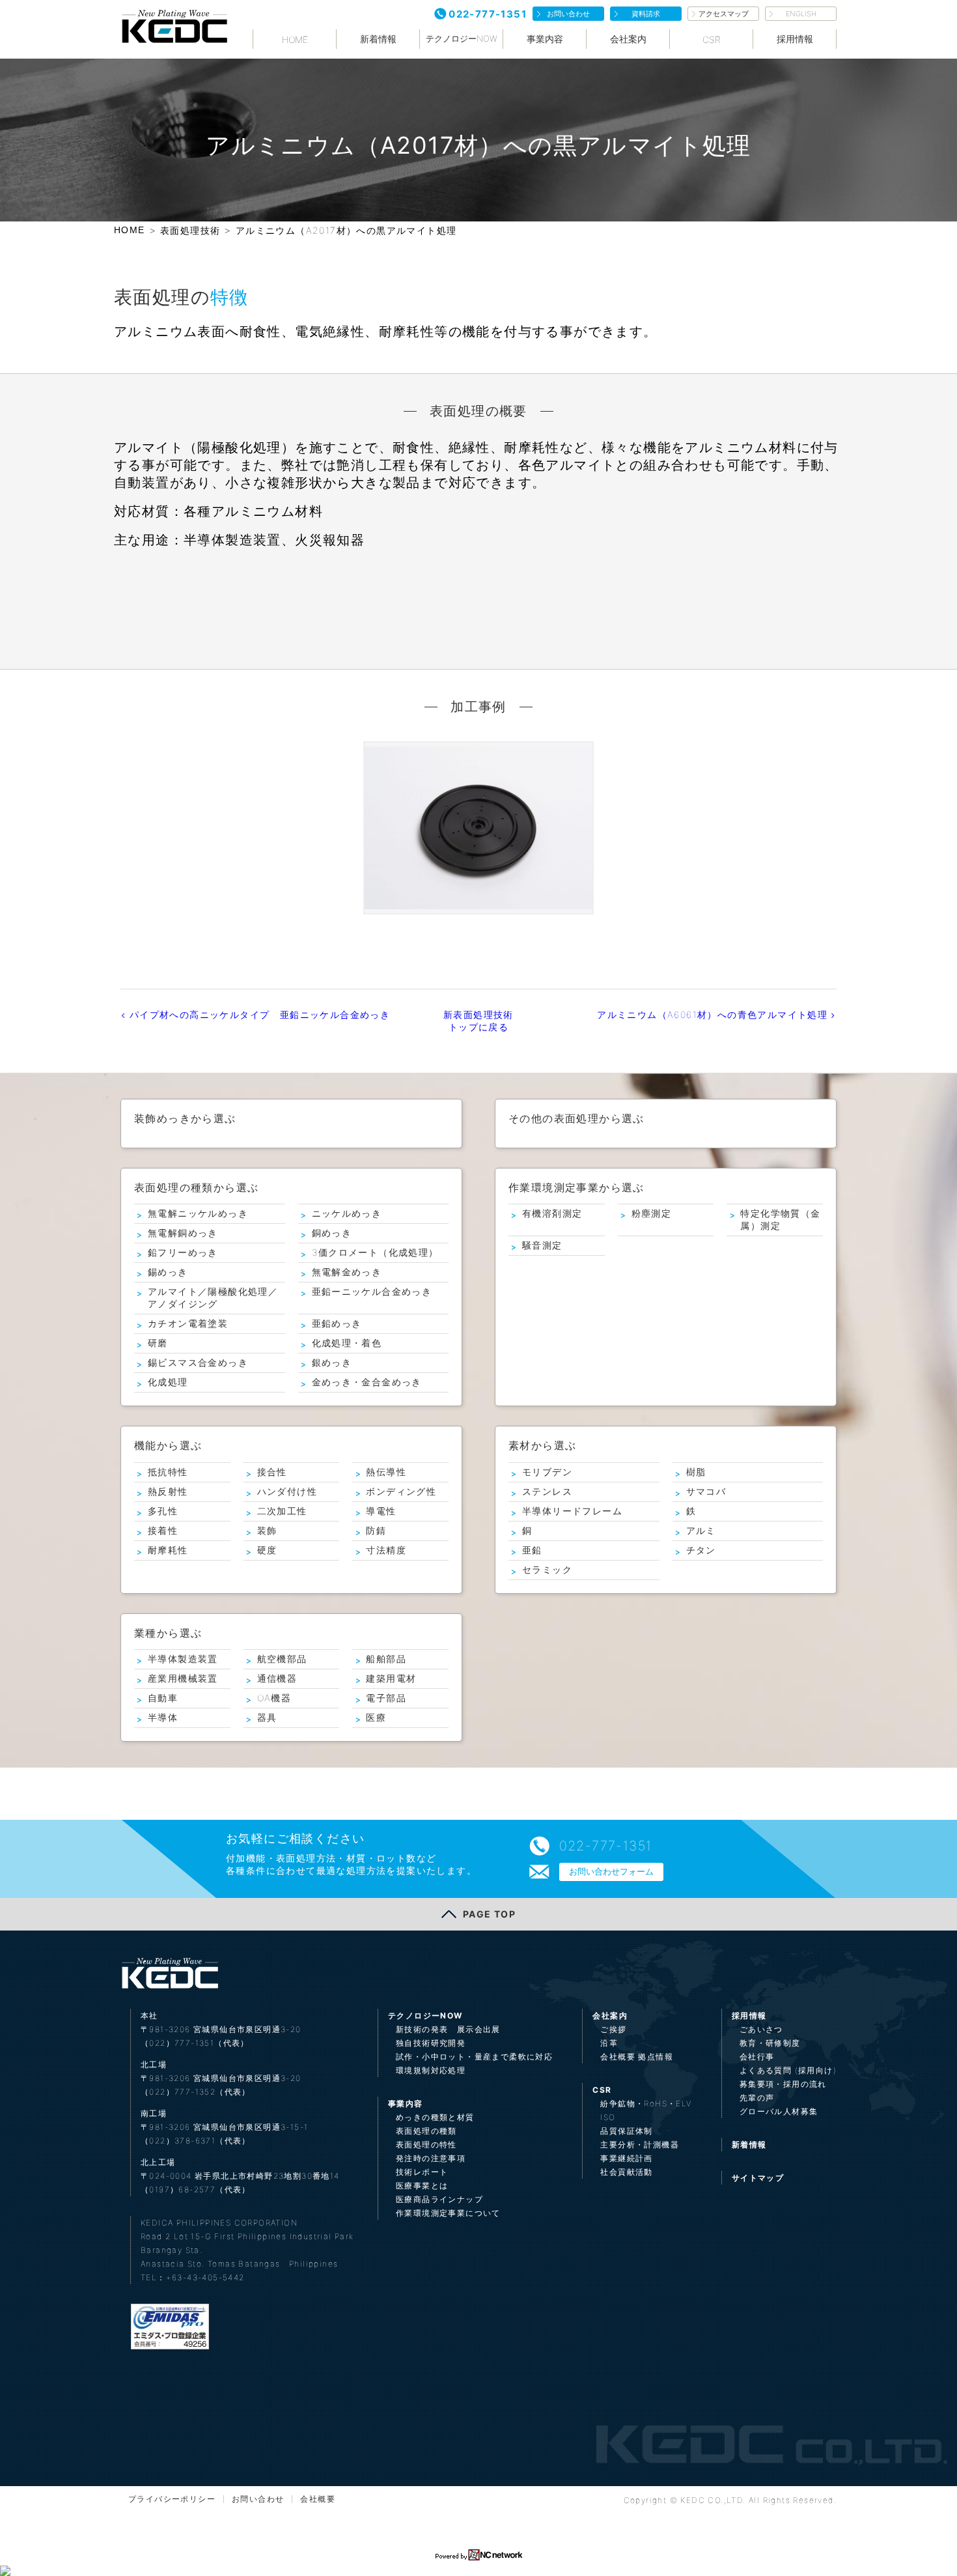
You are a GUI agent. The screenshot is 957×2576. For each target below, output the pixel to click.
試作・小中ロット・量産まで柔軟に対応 (474, 2057)
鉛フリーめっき (183, 1252)
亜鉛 (532, 1550)
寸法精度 (386, 1550)
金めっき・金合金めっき (367, 1382)
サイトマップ (758, 2178)
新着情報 (378, 39)
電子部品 (386, 1698)
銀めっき (332, 1362)
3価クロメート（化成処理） (375, 1252)
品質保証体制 (626, 2131)
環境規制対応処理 (431, 2070)
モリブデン (547, 1472)
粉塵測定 (652, 1213)
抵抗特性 (168, 1472)
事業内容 (545, 39)
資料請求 (646, 14)
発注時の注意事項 (431, 2158)
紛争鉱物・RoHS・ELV (646, 2103)
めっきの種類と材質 (435, 2117)
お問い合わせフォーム (611, 1871)
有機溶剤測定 (552, 1213)
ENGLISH (801, 14)
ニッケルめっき (347, 1213)
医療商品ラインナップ (439, 2199)
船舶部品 (386, 1659)
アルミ (701, 1530)
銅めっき (332, 1233)
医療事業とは (422, 2186)
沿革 (609, 2043)
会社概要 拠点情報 (637, 2057)
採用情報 (795, 39)
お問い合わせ (568, 14)
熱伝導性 (386, 1472)
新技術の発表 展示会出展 (448, 2029)
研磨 (158, 1343)
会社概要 (318, 2499)
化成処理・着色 (347, 1343)
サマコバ (706, 1491)
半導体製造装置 (183, 1659)
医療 (376, 1717)
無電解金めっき (347, 1272)
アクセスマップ (724, 14)
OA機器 (274, 1698)
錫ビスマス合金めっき (198, 1362)
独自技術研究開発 (431, 2043)
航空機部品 (282, 1659)
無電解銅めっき (183, 1233)
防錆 (376, 1530)
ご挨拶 (613, 2029)
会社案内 (628, 39)
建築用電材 (391, 1678)
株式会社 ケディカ (174, 26)
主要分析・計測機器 (640, 2144)
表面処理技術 (190, 230)
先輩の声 (757, 2098)
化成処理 (168, 1382)
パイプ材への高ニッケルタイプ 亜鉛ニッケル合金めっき (258, 1014)
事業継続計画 (626, 2158)
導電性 (381, 1511)
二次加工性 (282, 1511)
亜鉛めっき (337, 1323)
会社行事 (757, 2057)
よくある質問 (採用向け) (788, 2070)
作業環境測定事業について (448, 2213)
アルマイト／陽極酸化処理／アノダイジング (213, 1297)
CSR (712, 39)
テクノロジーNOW (462, 38)
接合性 (272, 1472)
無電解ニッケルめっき (198, 1213)
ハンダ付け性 (287, 1491)
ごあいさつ (761, 2029)
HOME (295, 39)
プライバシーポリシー (172, 2499)
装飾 (267, 1530)
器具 (267, 1717)
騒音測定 (542, 1245)
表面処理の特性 (426, 2144)
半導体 (163, 1717)
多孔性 (163, 1511)
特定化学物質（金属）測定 (780, 1219)
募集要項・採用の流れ (783, 2084)
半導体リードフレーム (572, 1511)
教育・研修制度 (770, 2043)
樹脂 (696, 1472)
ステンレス (547, 1491)
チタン (701, 1550)
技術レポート (422, 2172)
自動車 (163, 1698)
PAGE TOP (489, 1914)
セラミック (547, 1569)
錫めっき (168, 1272)
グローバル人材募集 (779, 2111)
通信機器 (277, 1678)
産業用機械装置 (183, 1678)
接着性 (163, 1530)
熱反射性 (168, 1491)
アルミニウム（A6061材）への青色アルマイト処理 (714, 1014)
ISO (608, 2117)
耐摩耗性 (168, 1550)
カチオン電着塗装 (188, 1323)
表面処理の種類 (426, 2131)
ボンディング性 (401, 1491)
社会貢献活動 (626, 2172)
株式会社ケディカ (169, 1973)
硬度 (267, 1550)
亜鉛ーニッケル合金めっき (372, 1291)
